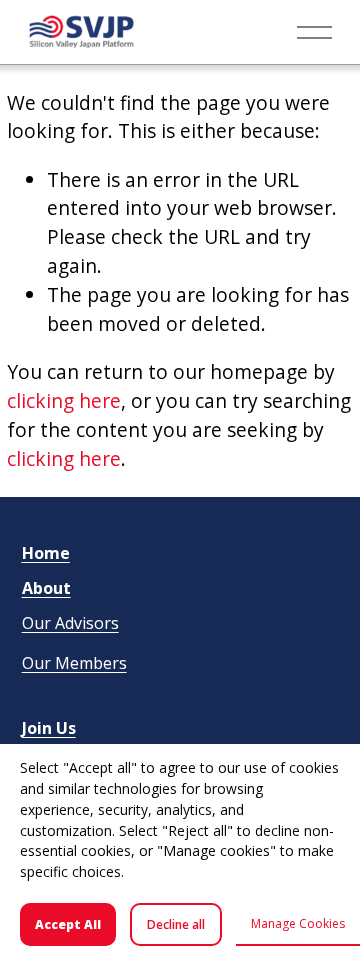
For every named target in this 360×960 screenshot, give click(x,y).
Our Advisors (70, 623)
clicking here (64, 400)
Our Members (74, 663)
